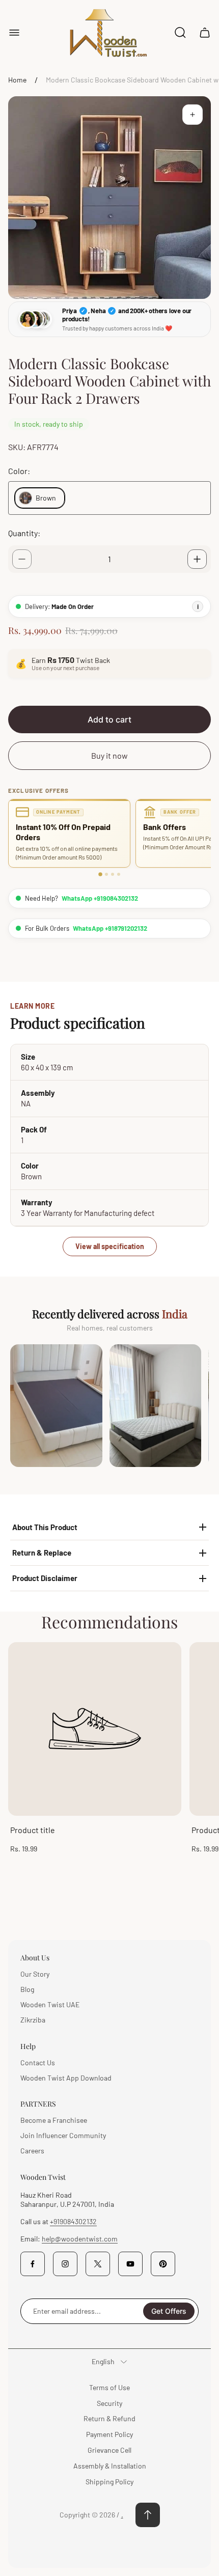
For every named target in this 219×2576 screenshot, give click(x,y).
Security (109, 2403)
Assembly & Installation (110, 2466)
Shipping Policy (109, 2482)
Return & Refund (109, 2418)
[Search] (180, 33)
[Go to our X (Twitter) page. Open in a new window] (98, 2264)
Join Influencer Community (63, 2135)
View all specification (110, 1246)
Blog (27, 1989)
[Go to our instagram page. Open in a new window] (65, 2264)
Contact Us (38, 2062)
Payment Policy (109, 2434)
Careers (32, 2151)
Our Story (35, 1974)
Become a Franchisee (54, 2120)
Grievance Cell (109, 2450)
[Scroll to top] (148, 2515)
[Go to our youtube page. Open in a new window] (130, 2264)
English (103, 2361)
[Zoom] (193, 115)
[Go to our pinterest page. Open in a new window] (163, 2264)
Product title (33, 1830)
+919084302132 (73, 2221)
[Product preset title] (95, 1729)
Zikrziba (33, 2020)
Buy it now (109, 755)
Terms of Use (109, 2387)
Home (17, 80)
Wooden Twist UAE (50, 2004)
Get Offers (169, 2311)
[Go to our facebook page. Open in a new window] (33, 2264)
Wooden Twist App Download (66, 2078)
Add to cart (109, 719)
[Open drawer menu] (14, 33)
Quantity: (24, 533)
